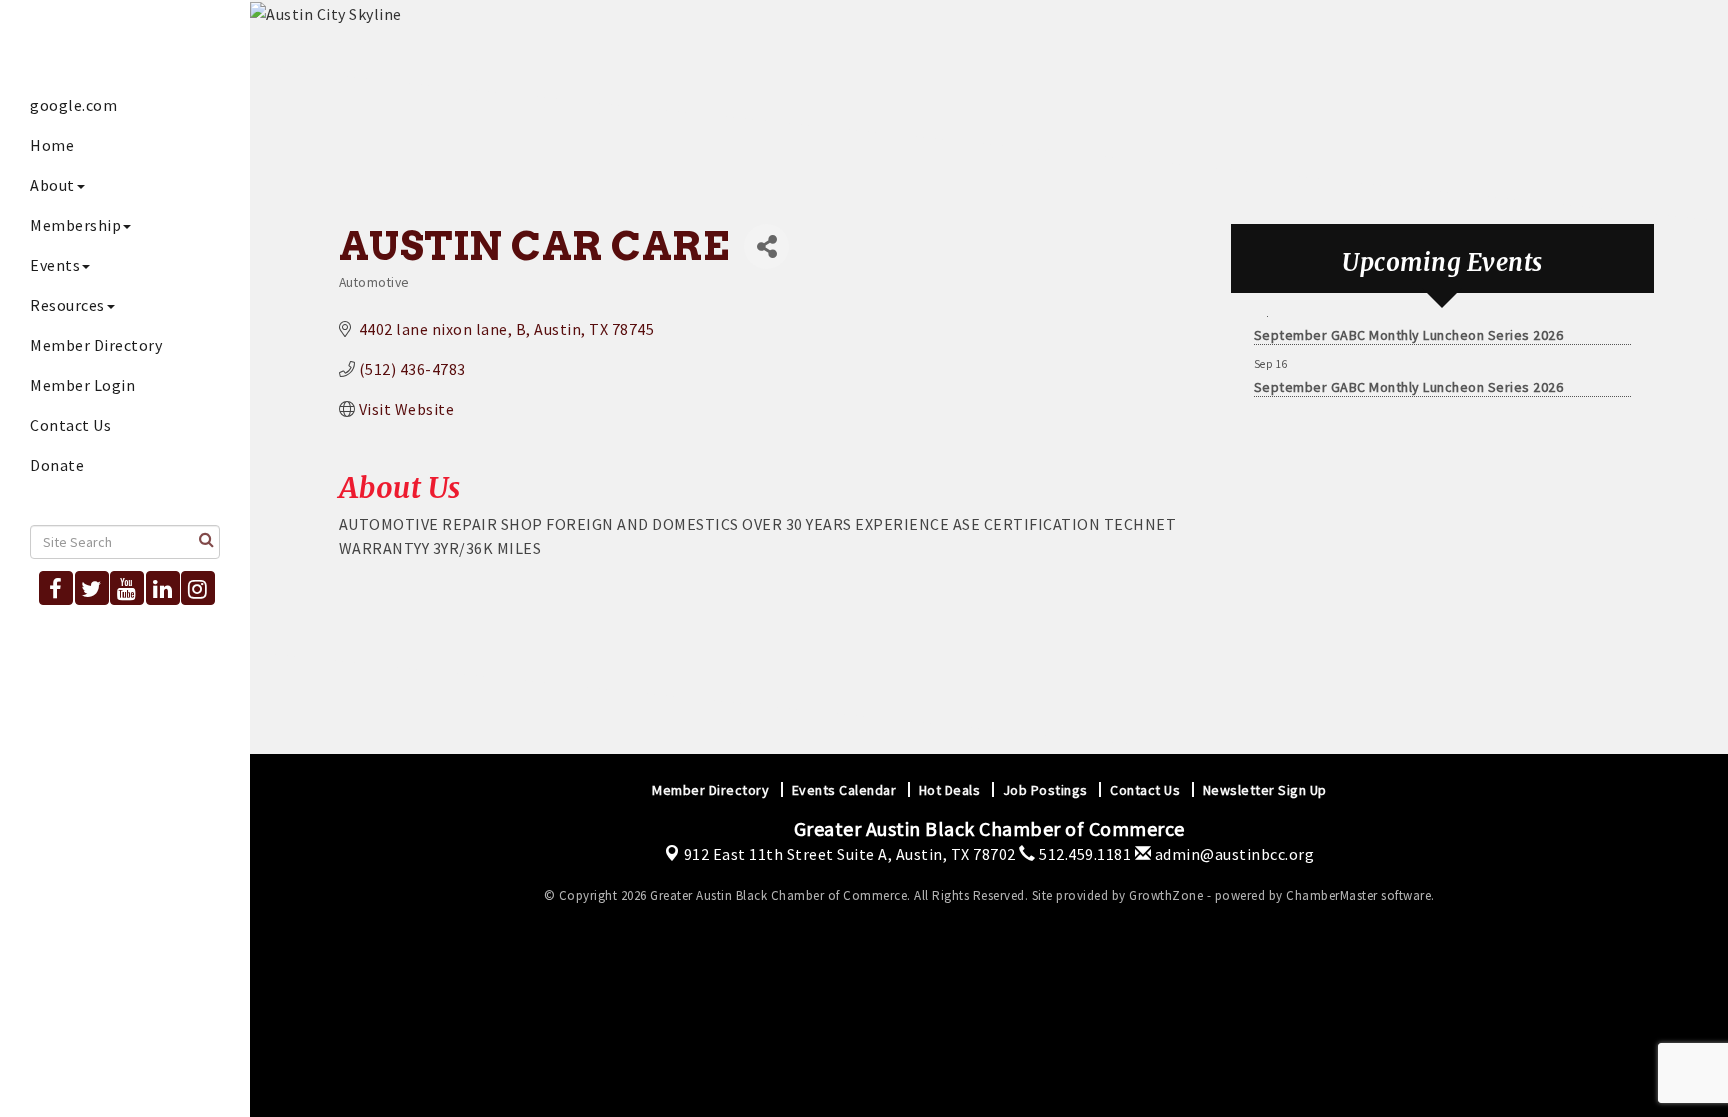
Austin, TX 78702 (850, 854)
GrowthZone (1166, 895)
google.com (73, 105)
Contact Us (70, 425)
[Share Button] (766, 246)
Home (52, 145)
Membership (75, 225)
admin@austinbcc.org (1232, 854)
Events (55, 265)
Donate (57, 465)
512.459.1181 (1083, 854)
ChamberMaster (1332, 895)
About (52, 185)
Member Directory (96, 345)
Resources (67, 305)
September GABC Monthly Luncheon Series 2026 (1409, 330)
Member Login (82, 385)
